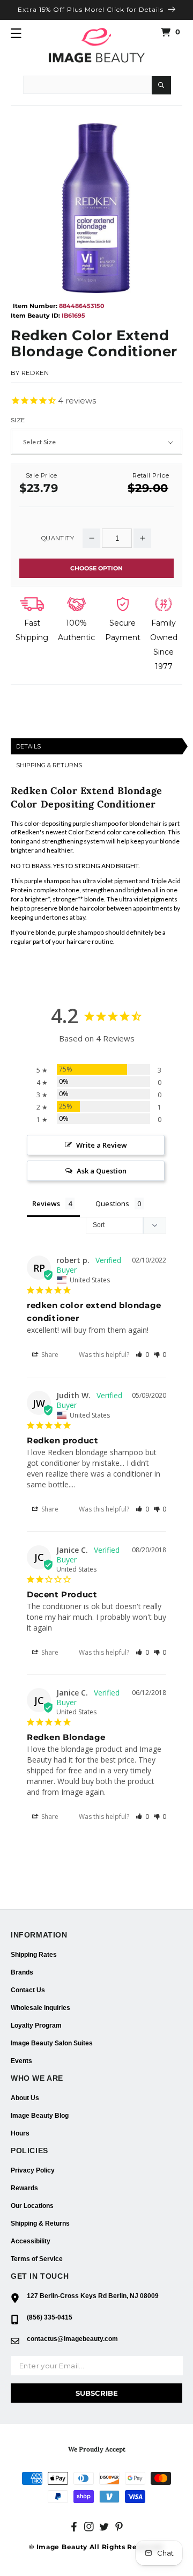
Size (18, 420)
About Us (25, 2098)
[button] (16, 33)
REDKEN (35, 373)
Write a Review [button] (102, 1145)
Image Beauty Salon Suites (52, 2043)
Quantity (58, 538)
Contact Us (28, 1990)
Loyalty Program (36, 2025)
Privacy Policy (33, 2170)
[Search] (161, 85)
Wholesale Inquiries (40, 2008)
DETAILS (28, 746)
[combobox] (87, 85)
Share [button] (49, 1355)
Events (21, 2061)
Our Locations (32, 2206)
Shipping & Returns (40, 2223)
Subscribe (97, 2393)
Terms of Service (37, 2259)
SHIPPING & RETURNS (49, 765)
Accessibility (31, 2241)
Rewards (24, 2188)
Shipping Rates (34, 1955)
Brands (22, 1972)
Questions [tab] (112, 1203)
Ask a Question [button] (102, 1171)
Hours (20, 2133)
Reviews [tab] (46, 1203)
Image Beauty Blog (40, 2116)
